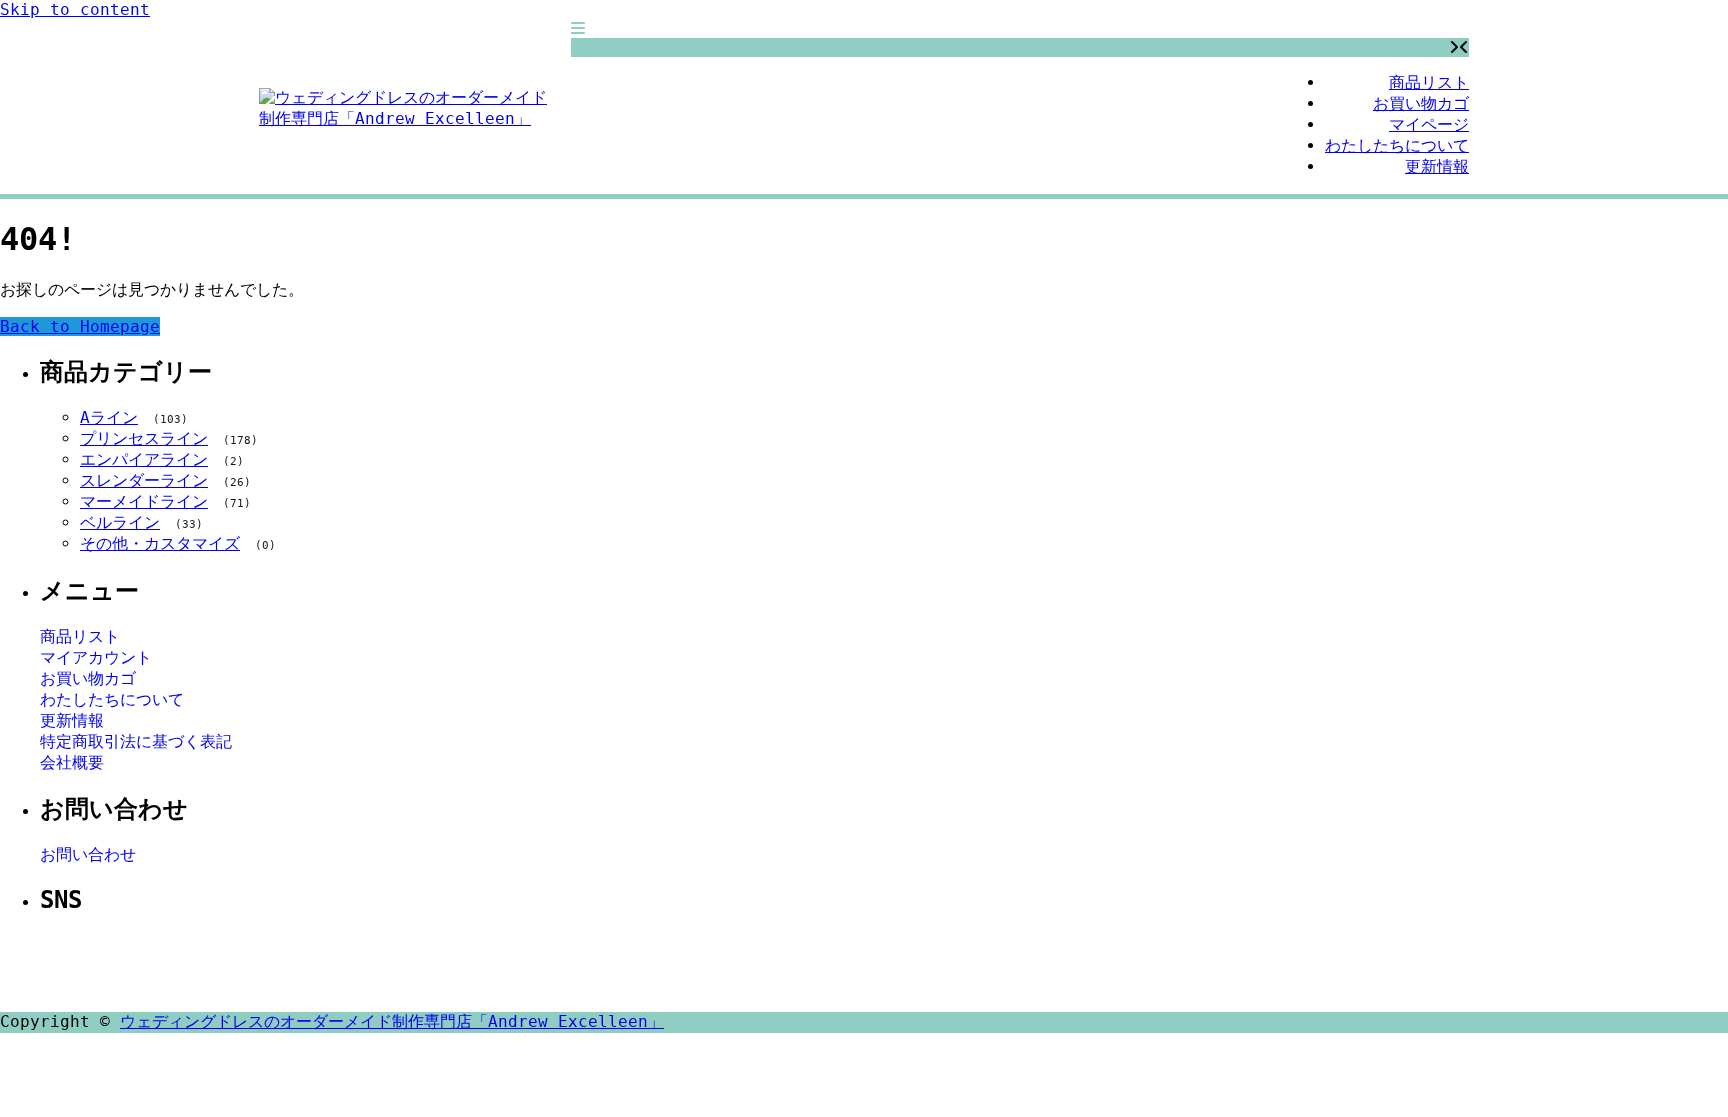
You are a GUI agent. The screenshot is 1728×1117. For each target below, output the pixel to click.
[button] (578, 28)
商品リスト (1429, 82)
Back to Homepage (80, 326)
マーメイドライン (144, 501)
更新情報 (1437, 166)
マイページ (1429, 124)
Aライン (109, 417)
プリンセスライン (144, 438)
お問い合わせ (88, 854)
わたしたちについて (1397, 145)
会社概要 (72, 762)
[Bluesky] (956, 965)
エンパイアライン (144, 459)
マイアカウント (96, 657)
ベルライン (120, 522)
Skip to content (75, 9)
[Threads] (908, 965)
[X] (812, 965)
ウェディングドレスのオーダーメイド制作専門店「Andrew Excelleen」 (392, 1021)
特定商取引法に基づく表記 (136, 741)
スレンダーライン (144, 480)
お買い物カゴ (1421, 103)
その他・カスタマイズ (160, 543)
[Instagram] (860, 965)
